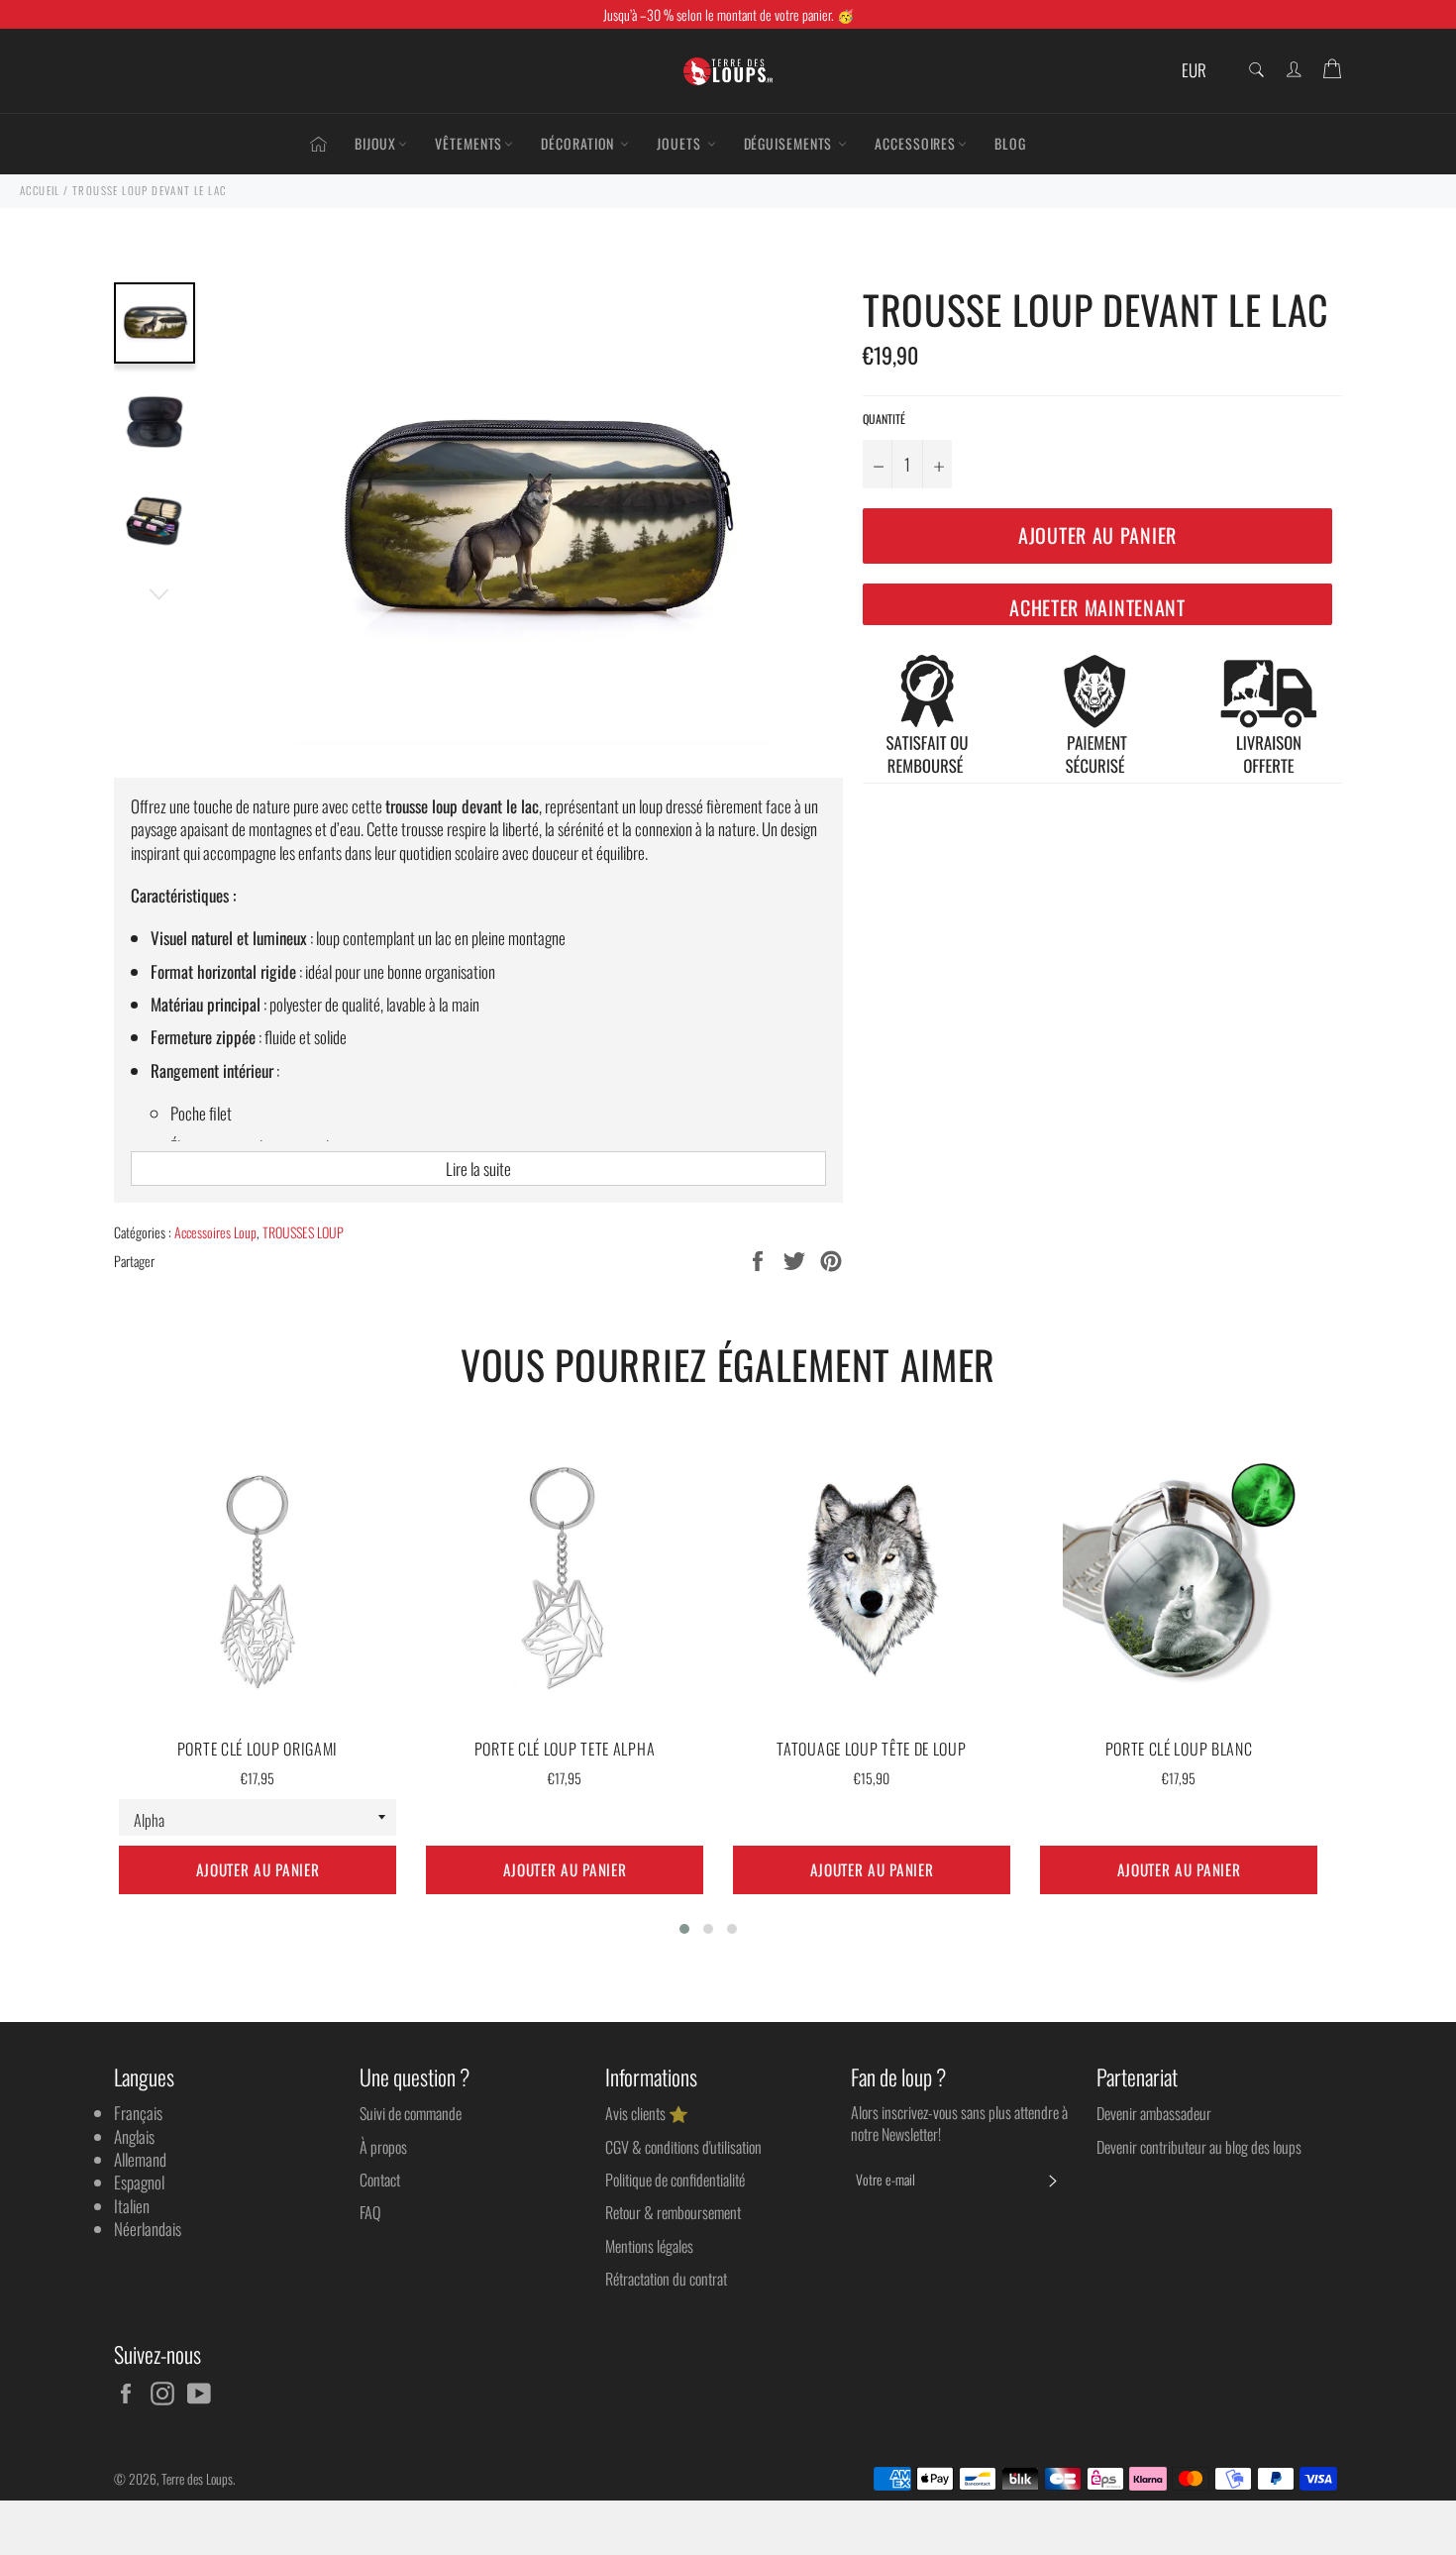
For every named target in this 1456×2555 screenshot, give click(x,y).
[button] (684, 1929)
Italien (132, 2206)
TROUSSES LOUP (303, 1232)
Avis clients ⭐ (647, 2113)
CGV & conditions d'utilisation (683, 2147)
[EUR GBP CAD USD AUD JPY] (1201, 71)
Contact (380, 2180)
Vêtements (468, 143)
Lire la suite (478, 1169)
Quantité (884, 419)
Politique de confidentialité (675, 2180)
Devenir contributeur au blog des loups (1199, 2147)
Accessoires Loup (215, 1232)
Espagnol (139, 2182)
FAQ (370, 2212)
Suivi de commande (411, 2113)
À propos (383, 2147)
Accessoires (915, 143)
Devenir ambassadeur (1154, 2113)
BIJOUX (375, 143)
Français (138, 2113)
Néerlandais (148, 2229)
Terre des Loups (197, 2479)
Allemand (140, 2159)
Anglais (134, 2136)
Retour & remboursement (673, 2212)
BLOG (1010, 143)
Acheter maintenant (1097, 607)
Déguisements (790, 143)
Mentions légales (649, 2246)
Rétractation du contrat (666, 2279)
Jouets (680, 143)
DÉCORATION (579, 143)
